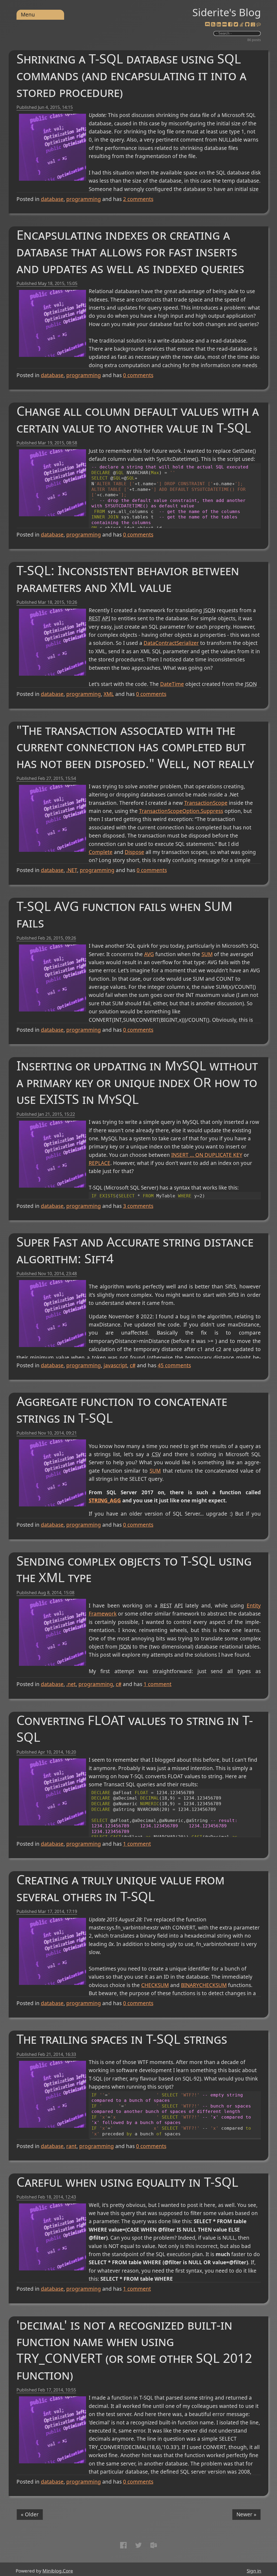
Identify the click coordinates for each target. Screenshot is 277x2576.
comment (158, 1684)
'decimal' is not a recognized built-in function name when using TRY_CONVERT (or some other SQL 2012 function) (134, 2350)
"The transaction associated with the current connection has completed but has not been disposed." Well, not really (135, 747)
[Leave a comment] (259, 25)
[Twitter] (236, 25)
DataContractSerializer (171, 643)
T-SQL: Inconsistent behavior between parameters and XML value (128, 579)
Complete (101, 852)
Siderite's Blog (227, 12)
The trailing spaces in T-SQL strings (122, 2039)
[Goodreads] (253, 25)
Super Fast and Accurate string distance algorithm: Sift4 (135, 1250)
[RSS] (213, 25)
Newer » (246, 2514)
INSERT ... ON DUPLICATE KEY (207, 1155)
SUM (207, 954)
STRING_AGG (105, 1500)
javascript (115, 1365)
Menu (28, 15)
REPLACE (100, 1163)
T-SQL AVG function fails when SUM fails (124, 914)
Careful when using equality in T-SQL (127, 2182)
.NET (72, 870)
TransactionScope (206, 803)
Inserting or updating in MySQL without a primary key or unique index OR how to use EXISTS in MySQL (137, 1082)
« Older (30, 2514)
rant (71, 2146)
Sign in (254, 2571)
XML (109, 694)
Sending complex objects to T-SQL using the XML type (134, 1569)
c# (133, 1365)
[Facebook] (230, 25)
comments (138, 199)
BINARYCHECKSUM (204, 1985)
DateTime (172, 684)
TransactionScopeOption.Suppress (181, 811)
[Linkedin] (219, 25)
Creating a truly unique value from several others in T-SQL (121, 1888)
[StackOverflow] (242, 25)
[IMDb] (225, 25)
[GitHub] (247, 25)
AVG (149, 954)
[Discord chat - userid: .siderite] (207, 25)
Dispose (134, 852)
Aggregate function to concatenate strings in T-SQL (122, 1409)
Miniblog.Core (58, 2571)
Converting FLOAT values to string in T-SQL (135, 1728)
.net (71, 1684)
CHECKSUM (155, 1985)
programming (84, 199)
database (52, 199)
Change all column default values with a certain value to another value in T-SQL (138, 419)
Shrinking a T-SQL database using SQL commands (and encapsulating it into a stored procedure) (131, 75)
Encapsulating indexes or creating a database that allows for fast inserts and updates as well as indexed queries (130, 251)
